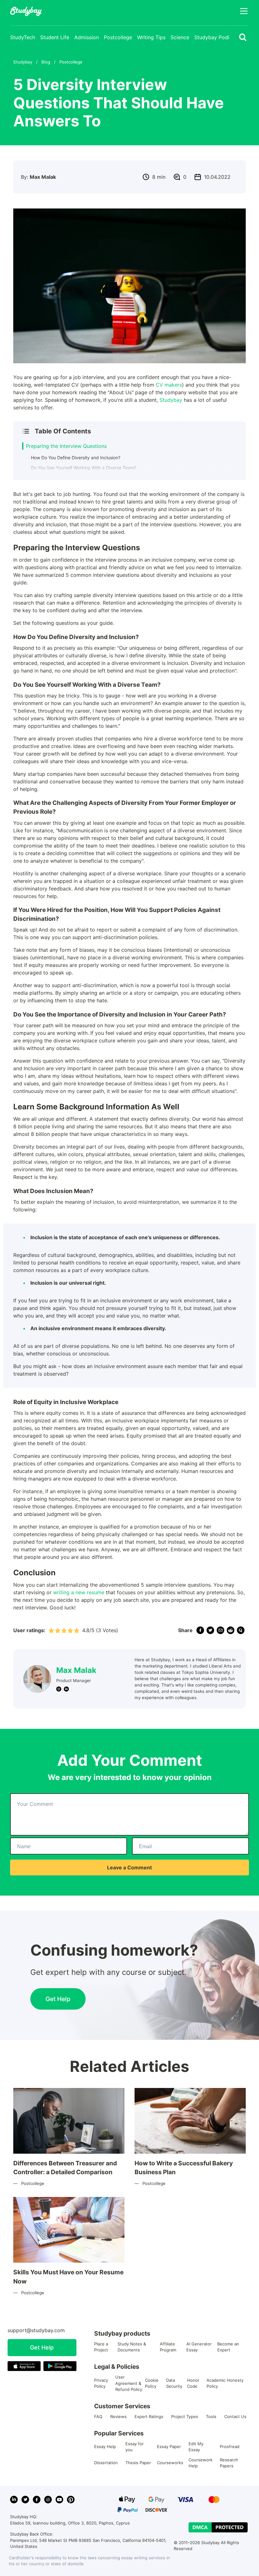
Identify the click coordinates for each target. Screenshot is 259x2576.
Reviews (118, 2416)
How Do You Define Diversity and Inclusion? (76, 458)
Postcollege (118, 37)
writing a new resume (79, 1592)
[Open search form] (243, 37)
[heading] (126, 431)
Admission (87, 37)
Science (180, 37)
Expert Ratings (149, 2416)
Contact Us (235, 2416)
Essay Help (105, 2446)
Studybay (171, 400)
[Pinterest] (71, 2500)
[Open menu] (244, 11)
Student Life (55, 37)
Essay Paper (169, 2446)
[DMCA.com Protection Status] (218, 2527)
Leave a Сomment (129, 1867)
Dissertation (106, 2463)
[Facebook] (37, 2500)
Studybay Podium (215, 37)
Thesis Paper (138, 2463)
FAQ (98, 2416)
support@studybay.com (36, 2330)
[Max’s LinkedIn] (66, 1689)
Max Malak (76, 1670)
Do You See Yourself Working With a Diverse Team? (84, 468)
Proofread (230, 2446)
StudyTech (23, 37)
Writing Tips (151, 37)
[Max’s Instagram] (59, 1689)
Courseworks (170, 2463)
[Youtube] (59, 2500)
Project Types (185, 2416)
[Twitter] (25, 2500)
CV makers (169, 385)
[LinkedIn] (14, 2500)
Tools (211, 2416)
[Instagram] (48, 2500)
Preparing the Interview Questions (66, 446)
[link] (200, 1630)
